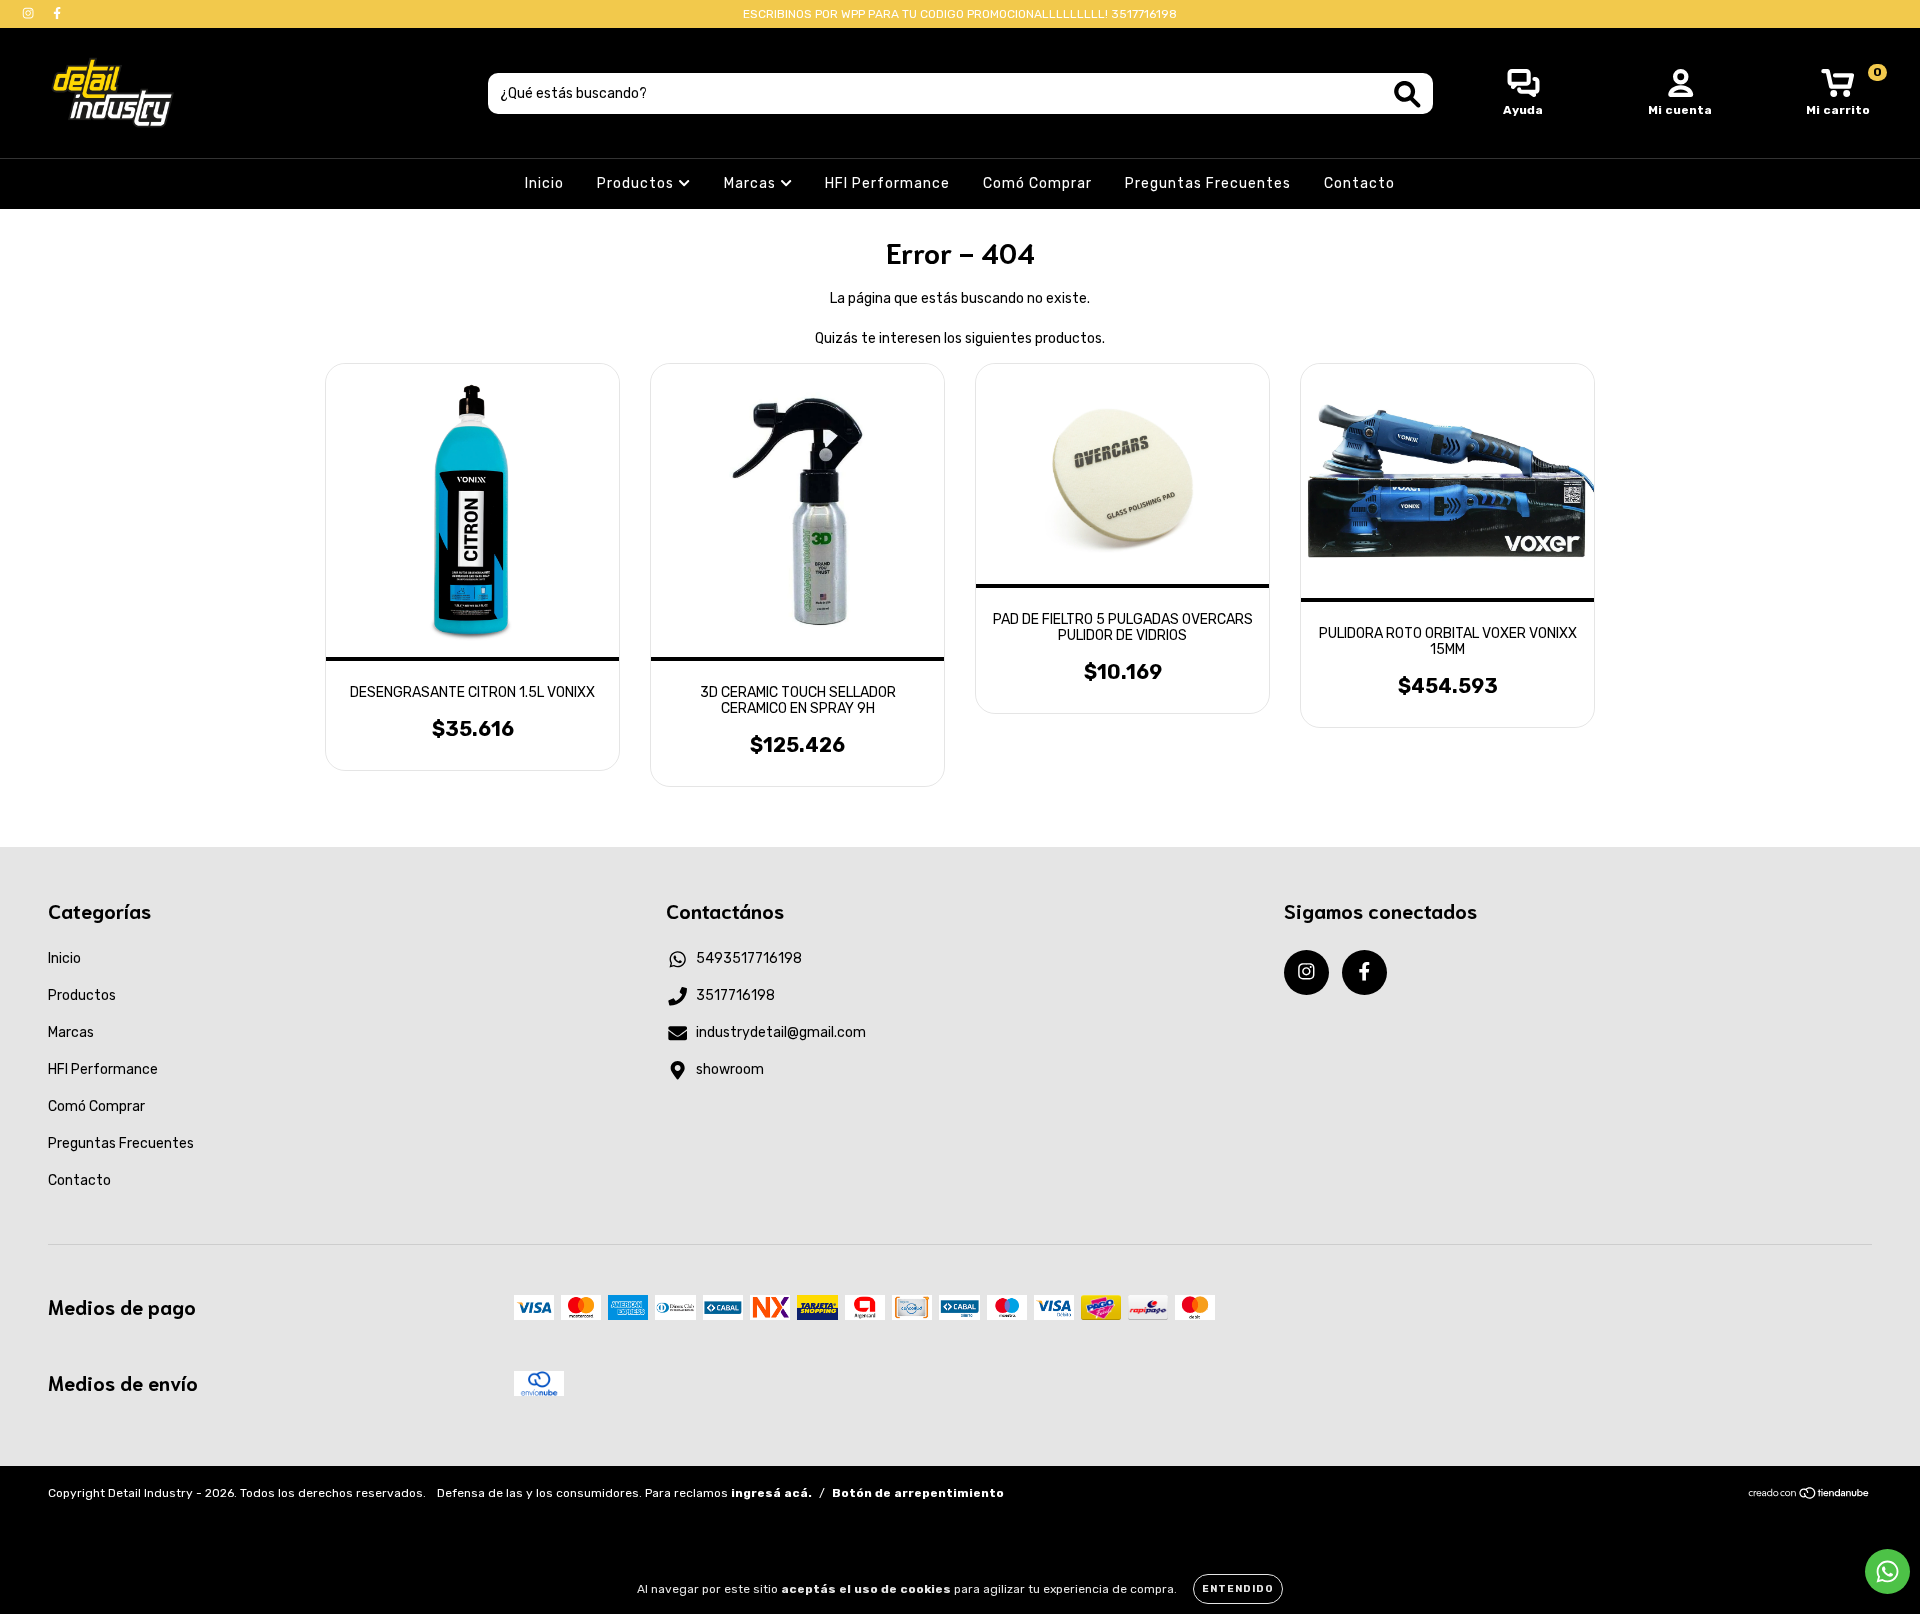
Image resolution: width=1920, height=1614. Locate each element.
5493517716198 (749, 958)
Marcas (752, 183)
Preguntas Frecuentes (1208, 183)
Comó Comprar (1037, 183)
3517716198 (735, 995)
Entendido (1238, 1589)
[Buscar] (1407, 94)
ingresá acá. (771, 1493)
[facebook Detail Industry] (57, 13)
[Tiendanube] (1809, 1496)
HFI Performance (887, 183)
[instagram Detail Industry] (29, 13)
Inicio (544, 183)
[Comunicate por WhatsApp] (1887, 1571)
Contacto (1359, 183)
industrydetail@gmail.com (781, 1032)
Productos (637, 183)
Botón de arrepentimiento (918, 1493)
